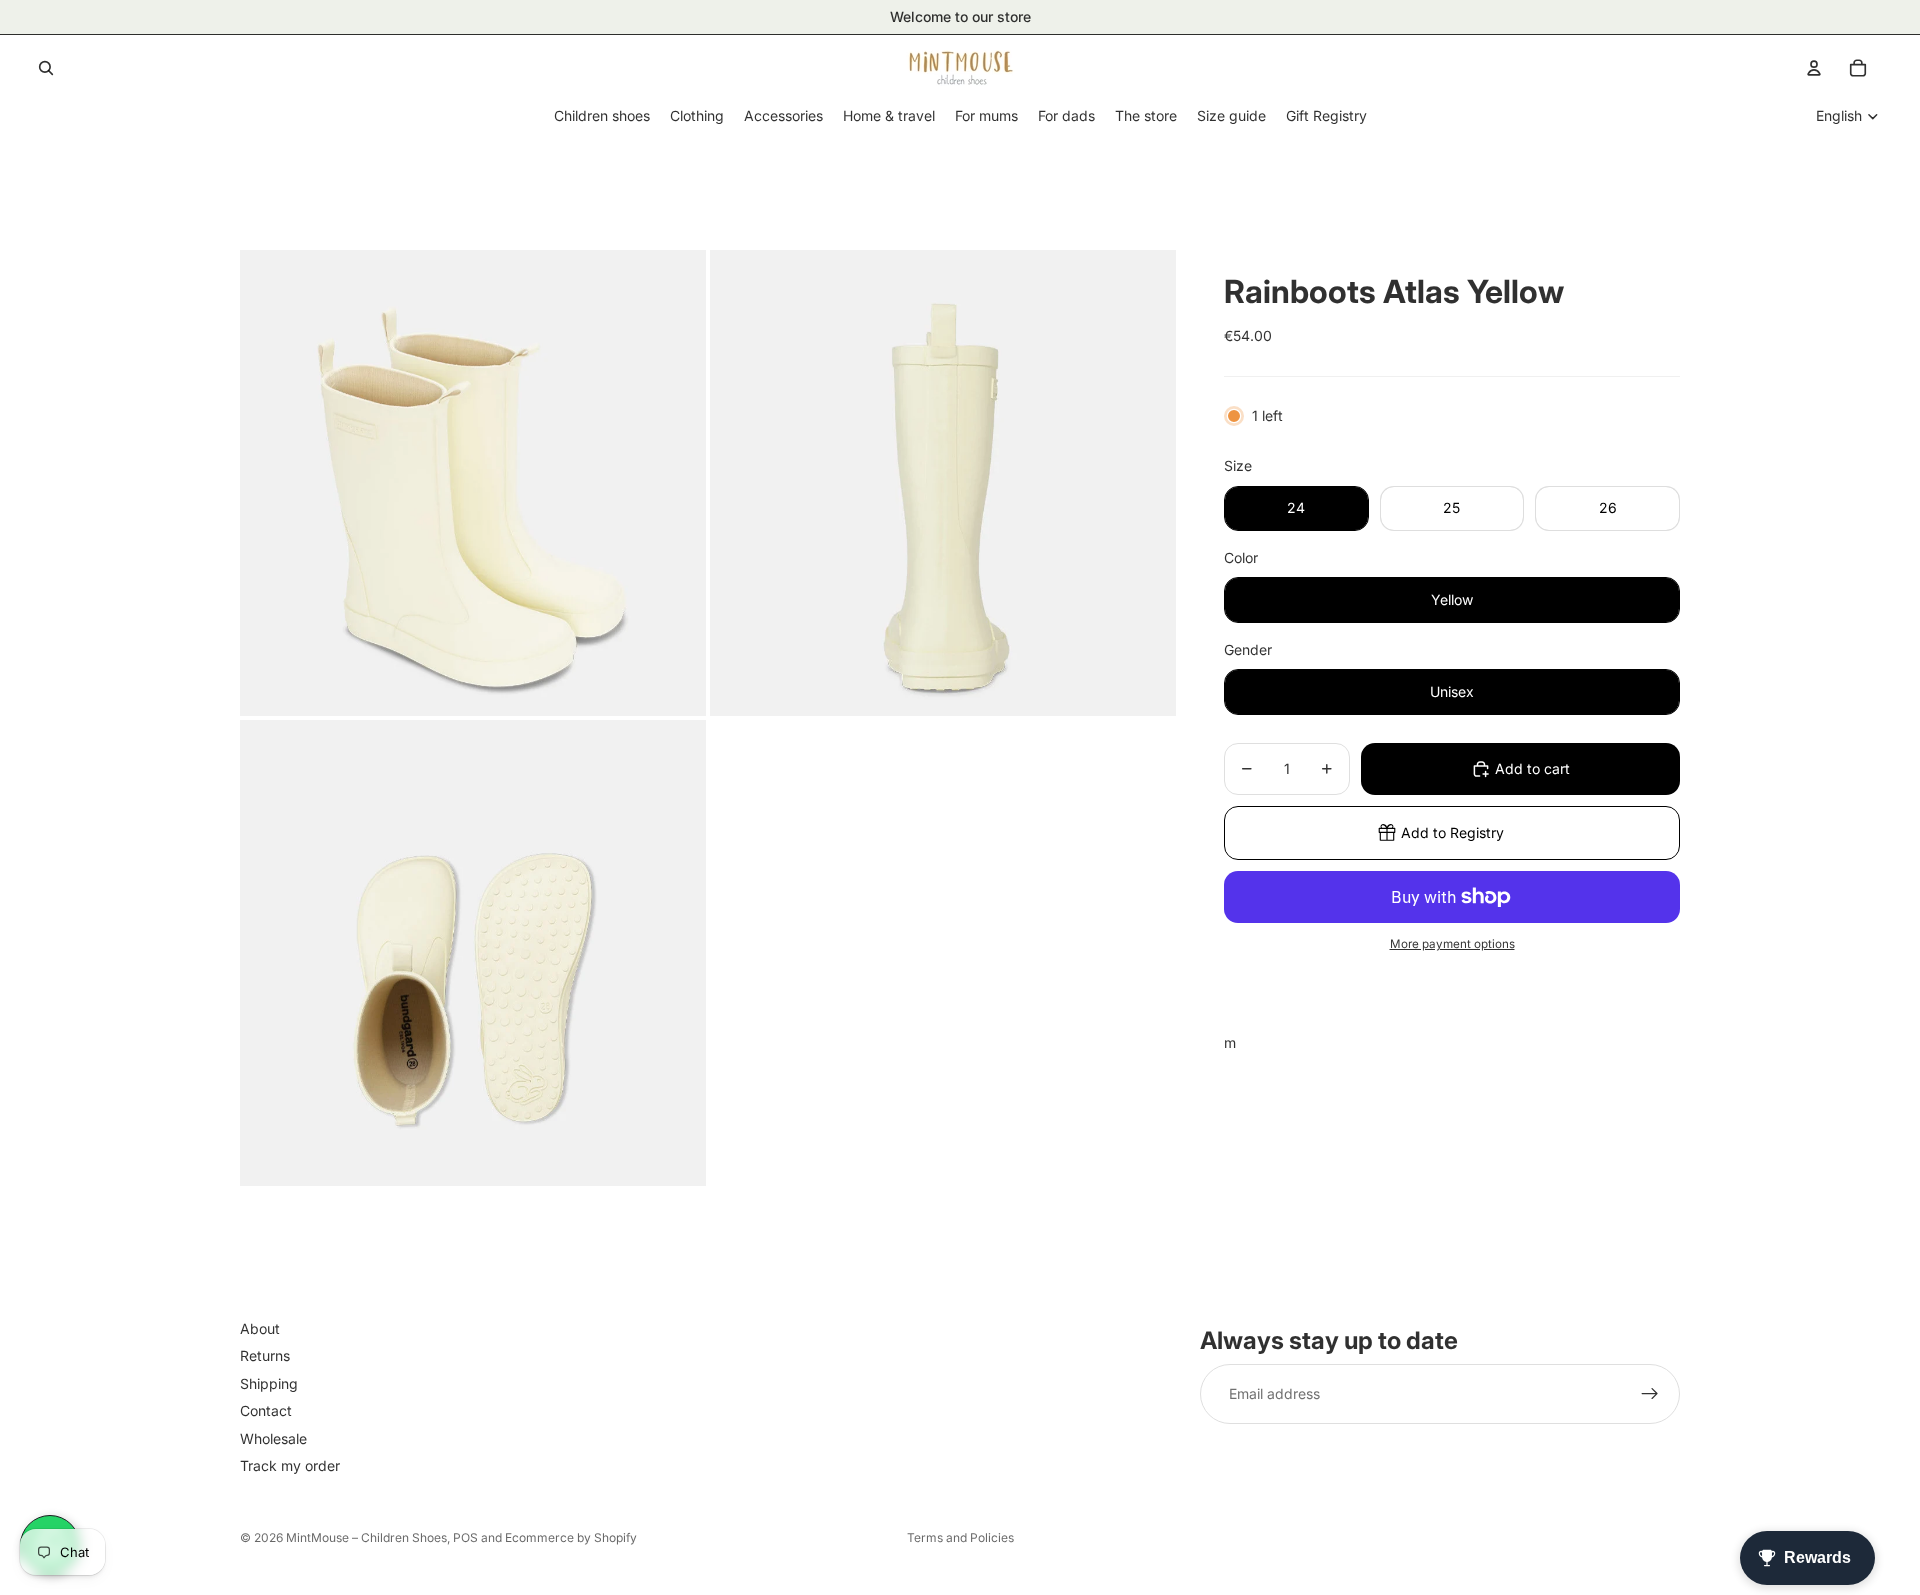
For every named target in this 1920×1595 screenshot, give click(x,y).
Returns (265, 1356)
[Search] (46, 68)
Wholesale (273, 1438)
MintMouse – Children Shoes (366, 1537)
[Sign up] (1650, 1395)
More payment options (1452, 944)
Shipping (269, 1383)
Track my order (290, 1465)
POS (465, 1537)
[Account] (1814, 68)
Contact (266, 1411)
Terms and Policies (960, 1537)
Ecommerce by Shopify (571, 1537)
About (260, 1328)
